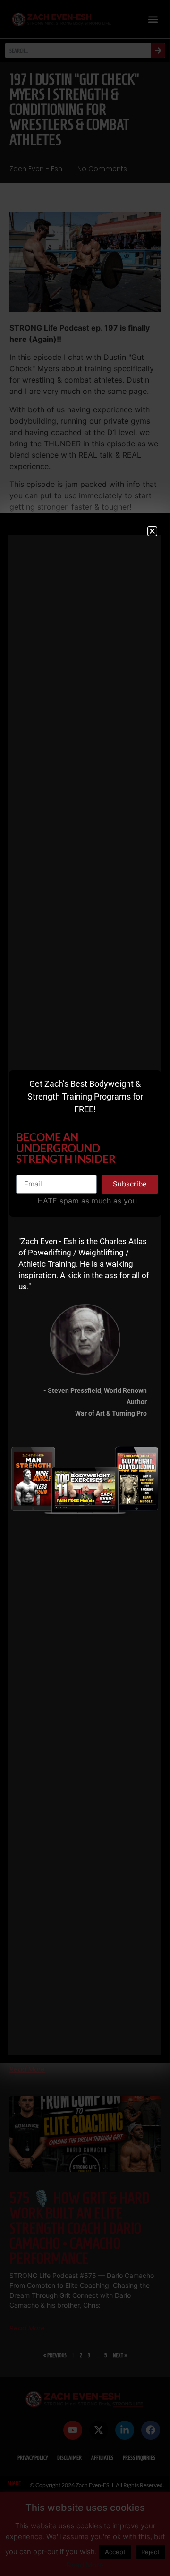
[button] (152, 531)
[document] (85, 1288)
